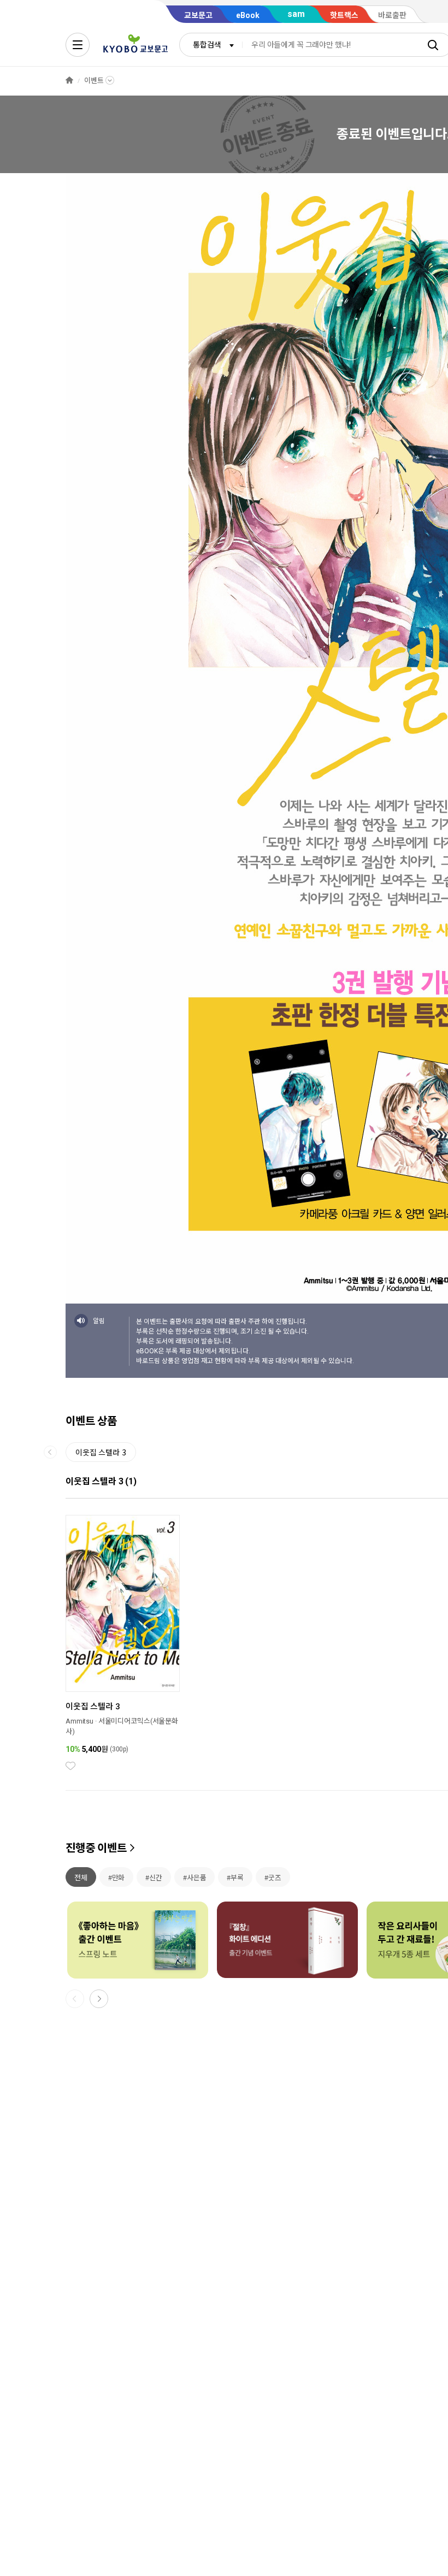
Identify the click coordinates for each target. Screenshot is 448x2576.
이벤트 (94, 81)
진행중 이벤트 (96, 1848)
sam (296, 14)
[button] (99, 1999)
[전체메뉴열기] (78, 45)
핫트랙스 (344, 15)
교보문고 (198, 15)
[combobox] (211, 45)
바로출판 (392, 15)
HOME (69, 81)
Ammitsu (79, 1721)
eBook (248, 15)
